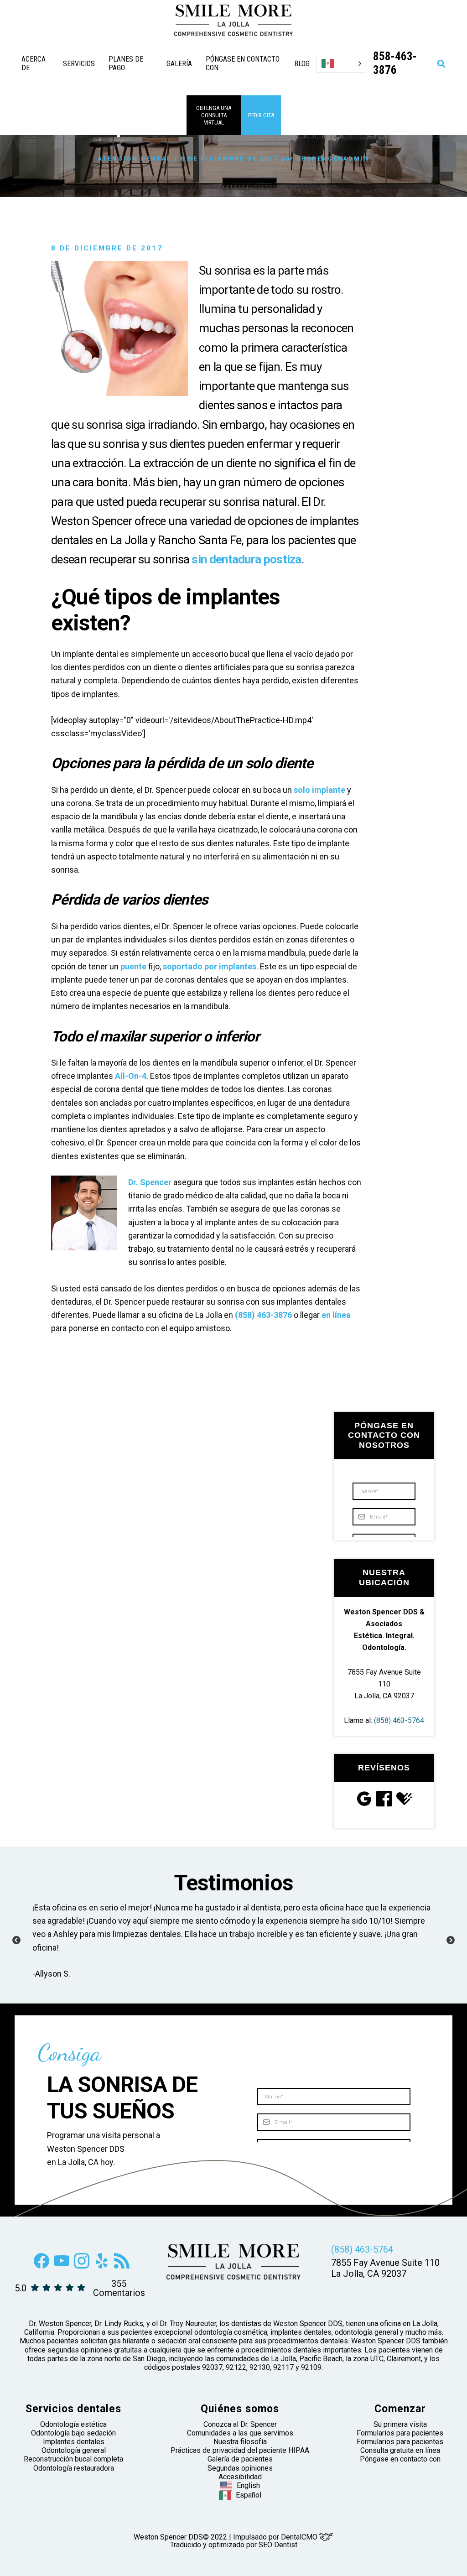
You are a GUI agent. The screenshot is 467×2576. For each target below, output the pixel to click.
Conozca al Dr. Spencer (240, 2424)
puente (133, 966)
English (248, 2485)
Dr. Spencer (150, 1182)
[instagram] (82, 2266)
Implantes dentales (74, 2442)
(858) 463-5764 (399, 1720)
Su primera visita (400, 2424)
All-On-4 (131, 1076)
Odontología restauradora (74, 2468)
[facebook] (42, 2266)
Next (451, 1941)
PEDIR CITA (261, 115)
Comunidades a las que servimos (240, 2433)
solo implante (319, 790)
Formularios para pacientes (400, 2433)
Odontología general (74, 2451)
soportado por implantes (210, 966)
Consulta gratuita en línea (400, 2451)
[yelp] (102, 2266)
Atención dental (135, 159)
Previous (16, 1941)
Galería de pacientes (240, 2459)
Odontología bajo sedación (73, 2433)
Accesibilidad (240, 2477)
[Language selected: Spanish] (341, 64)
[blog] (122, 2266)
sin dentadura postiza (246, 559)
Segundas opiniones (240, 2468)
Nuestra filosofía (240, 2442)
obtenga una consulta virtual (214, 115)
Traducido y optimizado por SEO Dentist (234, 2545)
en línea (336, 1315)
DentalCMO (300, 2537)
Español (249, 2495)
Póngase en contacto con (400, 2459)
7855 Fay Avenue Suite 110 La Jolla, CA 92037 (384, 1684)
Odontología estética (73, 2424)
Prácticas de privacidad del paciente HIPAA (240, 2451)
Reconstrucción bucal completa (73, 2459)
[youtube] (62, 2266)
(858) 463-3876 (263, 1315)
